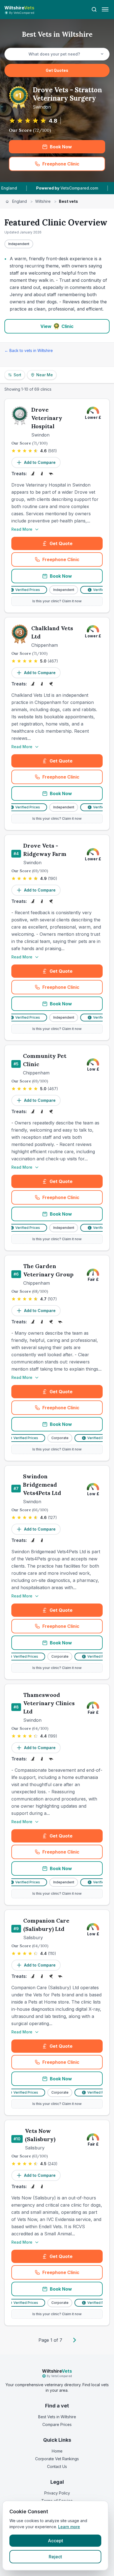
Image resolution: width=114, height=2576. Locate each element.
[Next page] (74, 2340)
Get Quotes (57, 70)
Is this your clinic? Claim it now (57, 601)
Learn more (69, 2527)
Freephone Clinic (72, 165)
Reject (55, 2557)
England (20, 201)
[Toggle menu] (105, 9)
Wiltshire (43, 201)
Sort (17, 375)
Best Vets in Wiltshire (57, 2417)
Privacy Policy (57, 2493)
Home (57, 2451)
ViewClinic (57, 326)
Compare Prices (57, 2424)
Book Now (61, 147)
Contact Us (57, 2466)
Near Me (45, 375)
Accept (55, 2541)
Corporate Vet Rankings (57, 2459)
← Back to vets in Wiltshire (29, 350)
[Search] (94, 9)
